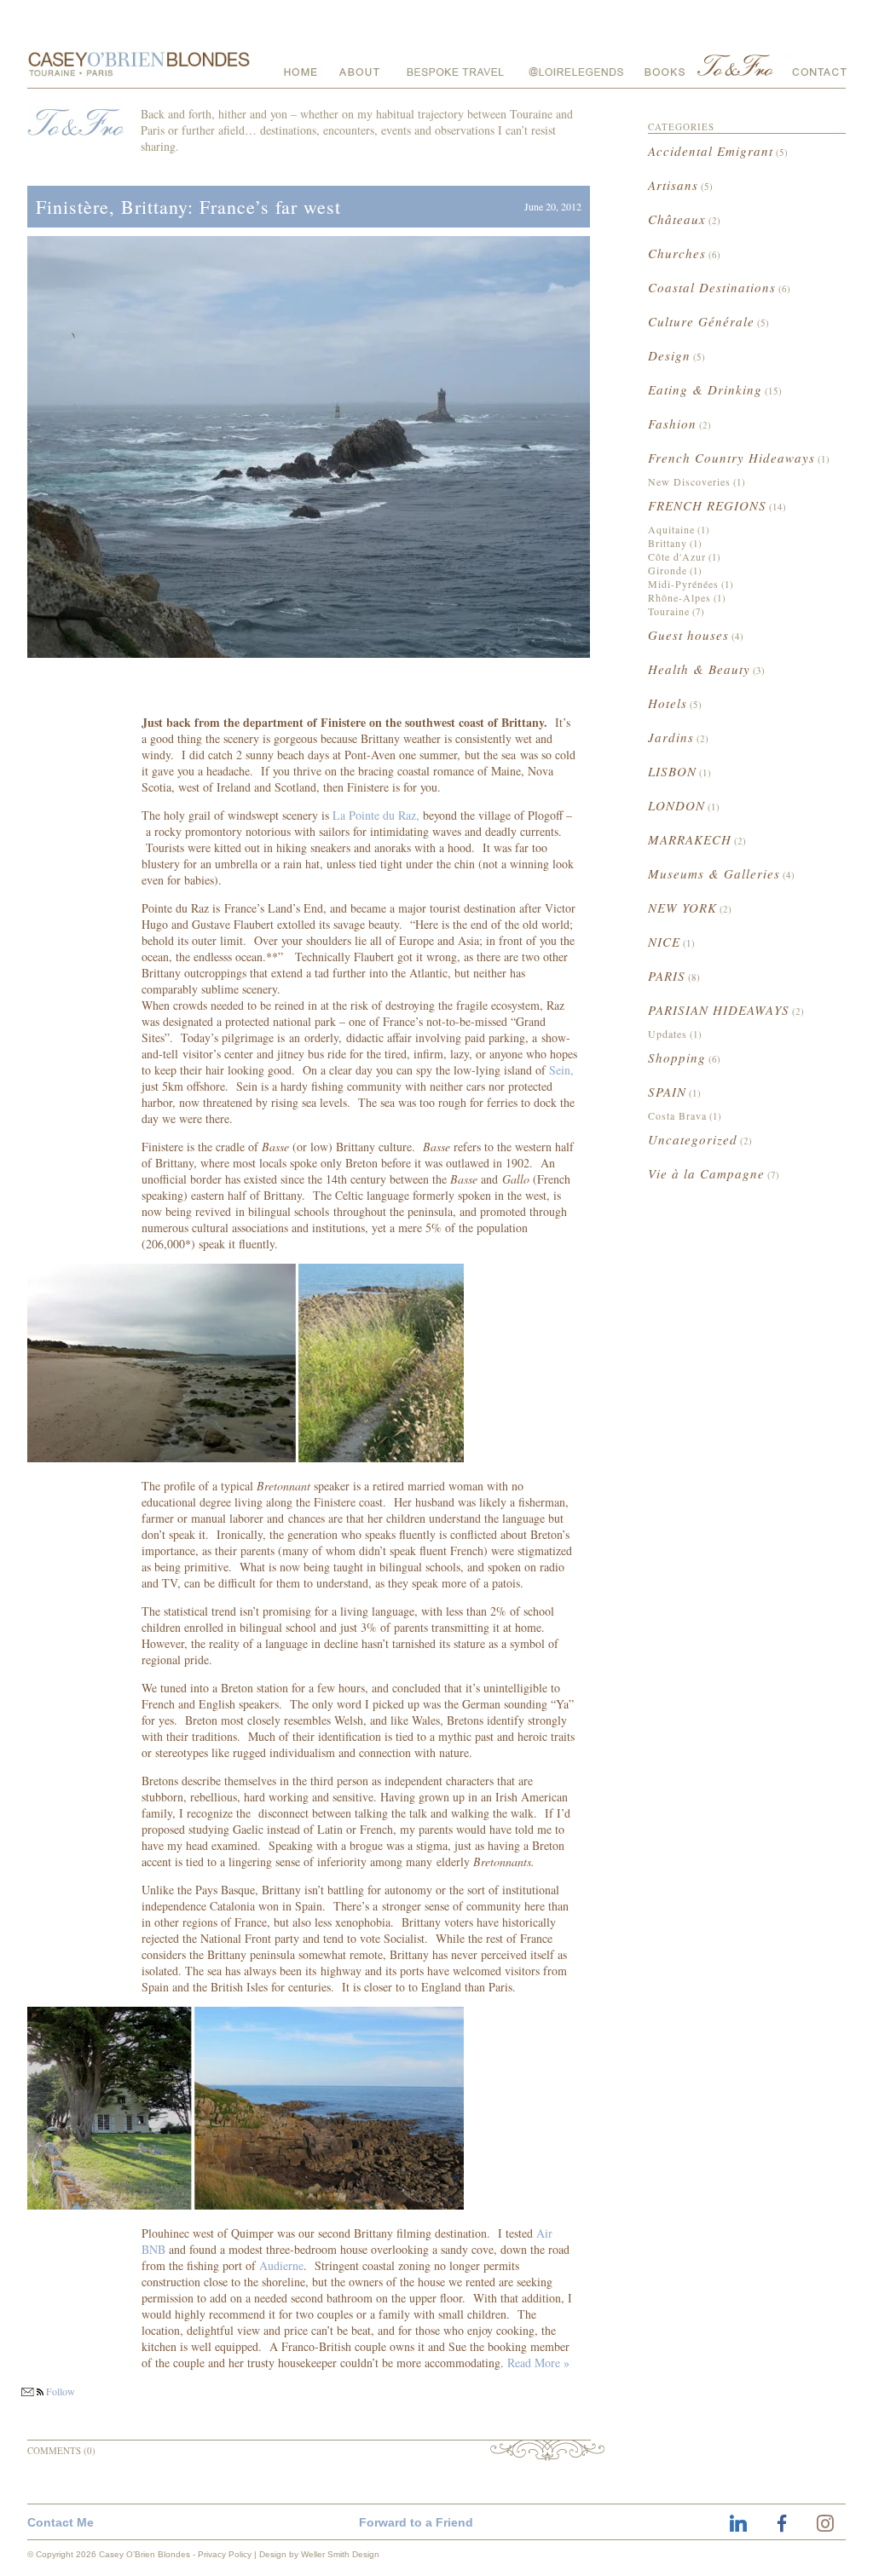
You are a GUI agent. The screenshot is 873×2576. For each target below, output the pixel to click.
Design (669, 355)
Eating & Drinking (705, 389)
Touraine (669, 611)
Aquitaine (671, 529)
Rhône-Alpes (679, 597)
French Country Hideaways (731, 458)
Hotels (668, 703)
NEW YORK (682, 908)
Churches (677, 253)
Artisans (673, 185)
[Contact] (816, 65)
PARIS (667, 976)
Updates (668, 1034)
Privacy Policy (225, 2554)
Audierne (281, 2265)
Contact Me (61, 2522)
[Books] (665, 65)
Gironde (668, 570)
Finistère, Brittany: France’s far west (188, 207)
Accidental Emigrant (711, 151)
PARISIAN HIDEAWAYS (719, 1010)
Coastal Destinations (712, 287)
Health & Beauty (699, 669)
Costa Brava (677, 1115)
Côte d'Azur (677, 556)
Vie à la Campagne (706, 1173)
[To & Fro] (737, 65)
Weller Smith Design (340, 2554)
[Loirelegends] (577, 65)
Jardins (671, 737)
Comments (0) (61, 2450)
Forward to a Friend (416, 2522)
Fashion (672, 424)
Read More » (538, 2363)
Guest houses (688, 635)
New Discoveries (689, 481)
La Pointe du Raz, (376, 815)
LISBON (672, 771)
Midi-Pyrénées (683, 584)
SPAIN (667, 1092)
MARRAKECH (690, 839)
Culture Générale (701, 321)
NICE (664, 942)
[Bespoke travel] (455, 65)
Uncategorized (693, 1139)
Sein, (561, 1070)
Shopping (677, 1057)
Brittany (668, 543)
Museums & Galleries (714, 873)
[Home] (295, 65)
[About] (358, 65)
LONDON (676, 805)
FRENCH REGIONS (707, 505)
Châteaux (677, 219)
